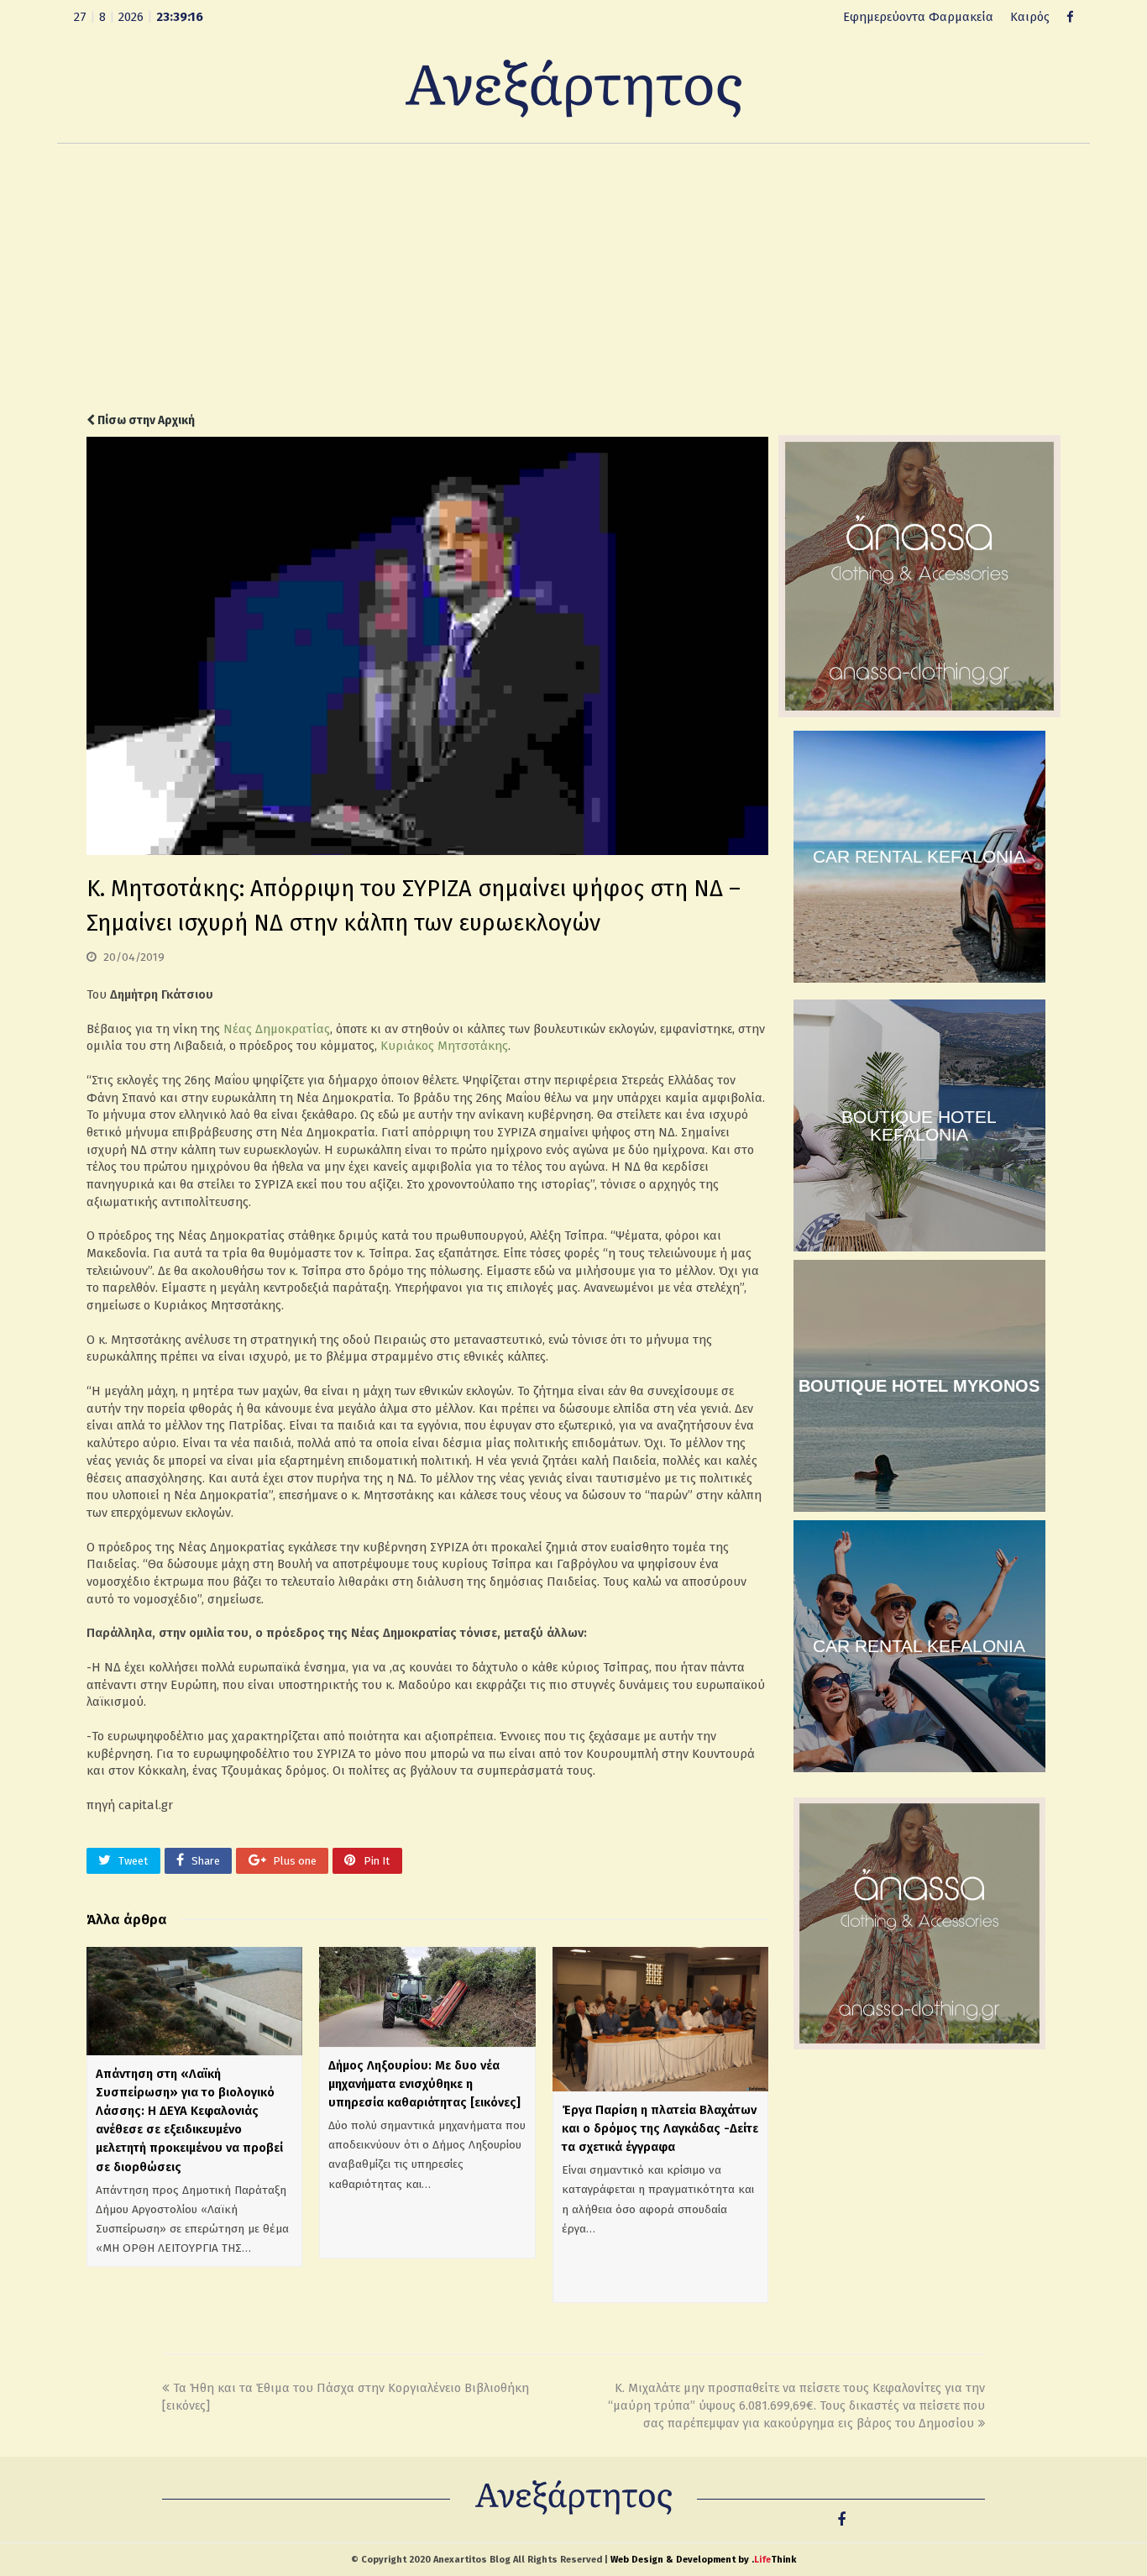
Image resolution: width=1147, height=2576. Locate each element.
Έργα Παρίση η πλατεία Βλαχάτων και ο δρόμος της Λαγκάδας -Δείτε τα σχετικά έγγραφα (660, 2128)
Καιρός (1030, 17)
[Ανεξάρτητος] (573, 87)
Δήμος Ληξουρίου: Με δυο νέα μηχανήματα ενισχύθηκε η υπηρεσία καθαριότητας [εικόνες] (424, 2084)
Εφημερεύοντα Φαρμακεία (918, 17)
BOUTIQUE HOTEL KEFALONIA (919, 1125)
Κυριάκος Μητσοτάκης (444, 1046)
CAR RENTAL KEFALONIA (919, 856)
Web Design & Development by (703, 2560)
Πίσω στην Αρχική (145, 420)
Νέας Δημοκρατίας (277, 1029)
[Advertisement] (573, 278)
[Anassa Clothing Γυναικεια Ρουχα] (919, 713)
